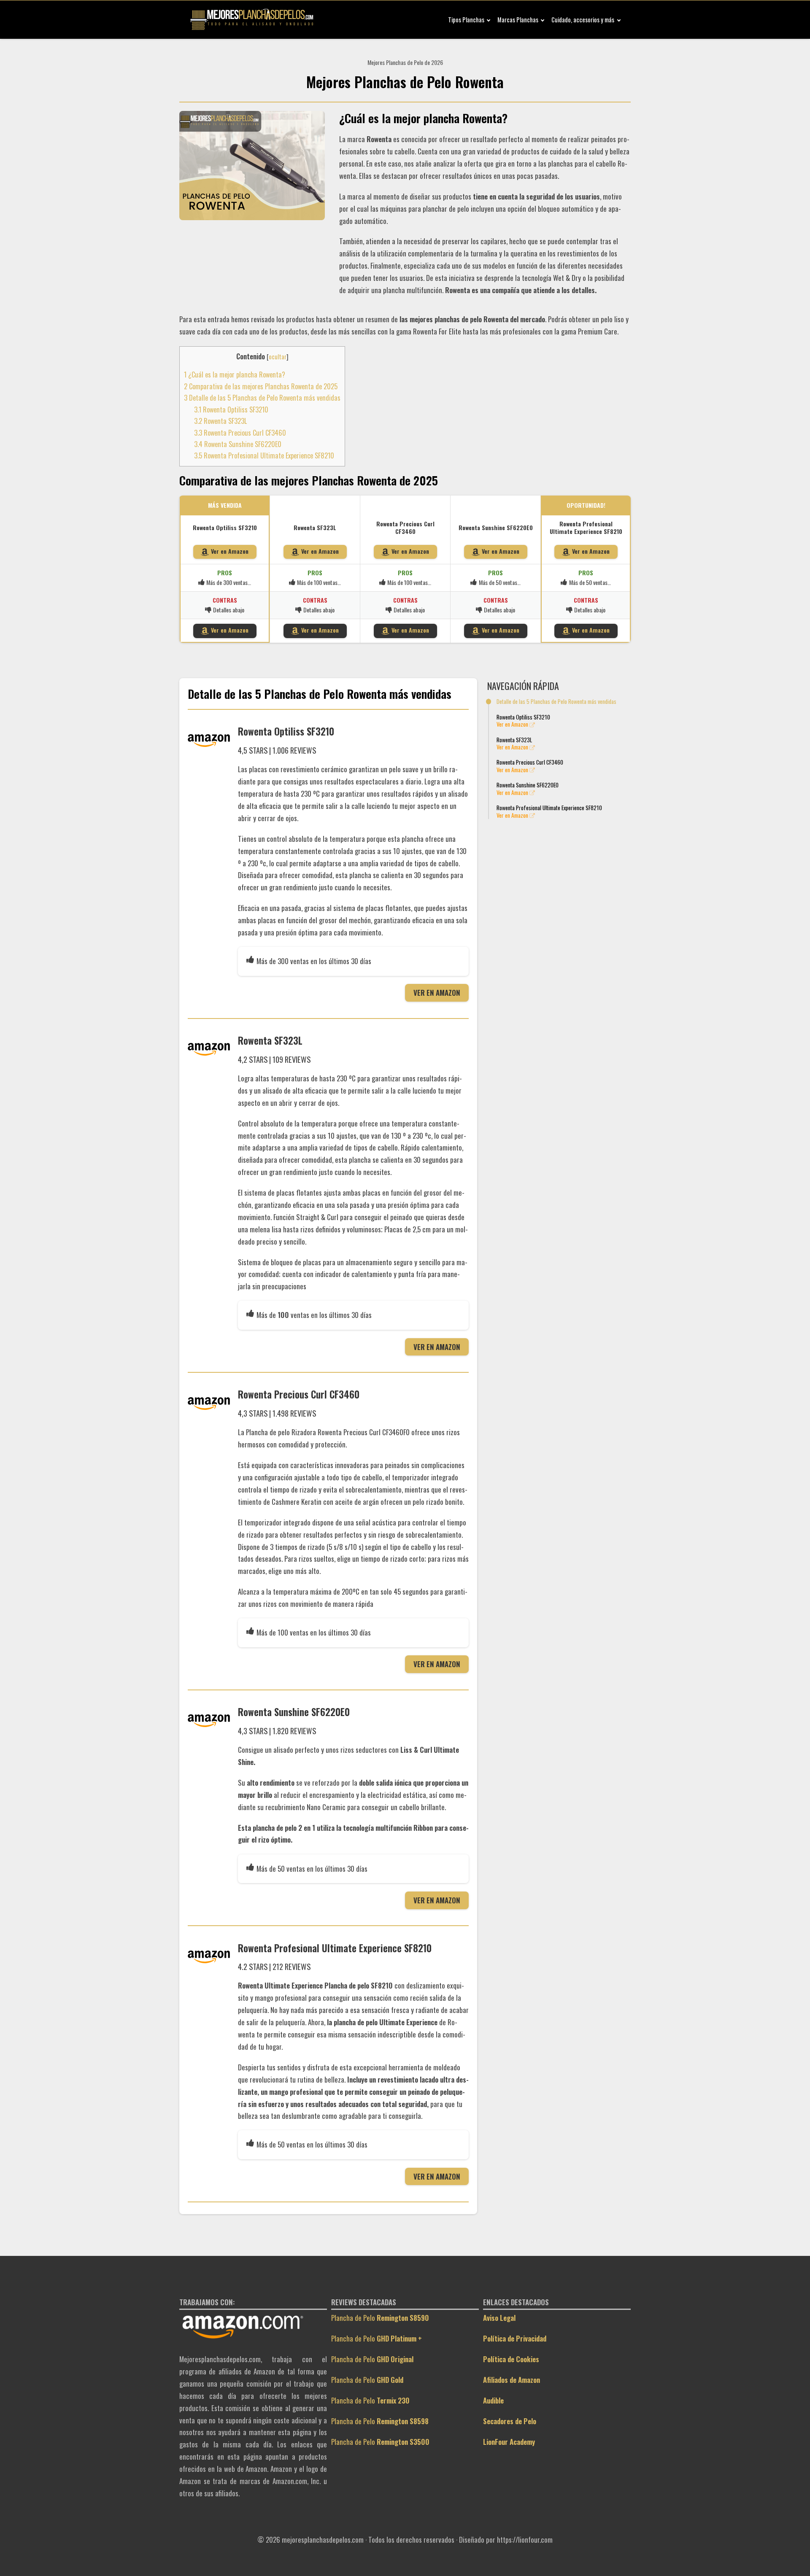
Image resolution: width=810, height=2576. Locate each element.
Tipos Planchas (466, 20)
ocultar (278, 357)
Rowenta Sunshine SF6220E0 (238, 444)
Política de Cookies (511, 2359)
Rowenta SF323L (220, 421)
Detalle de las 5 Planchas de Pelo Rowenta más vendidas (262, 398)
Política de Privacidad (515, 2338)
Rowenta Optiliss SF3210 (231, 410)
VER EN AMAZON (437, 993)
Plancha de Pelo (380, 2318)
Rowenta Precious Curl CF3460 (240, 433)
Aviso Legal (499, 2318)
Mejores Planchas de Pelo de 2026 (405, 62)
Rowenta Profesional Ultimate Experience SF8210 (264, 455)
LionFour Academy (509, 2442)
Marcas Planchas (518, 20)
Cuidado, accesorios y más (583, 20)
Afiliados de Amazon (512, 2380)
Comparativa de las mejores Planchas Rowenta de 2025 (261, 386)
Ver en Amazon (230, 551)
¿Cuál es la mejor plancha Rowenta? (235, 375)
